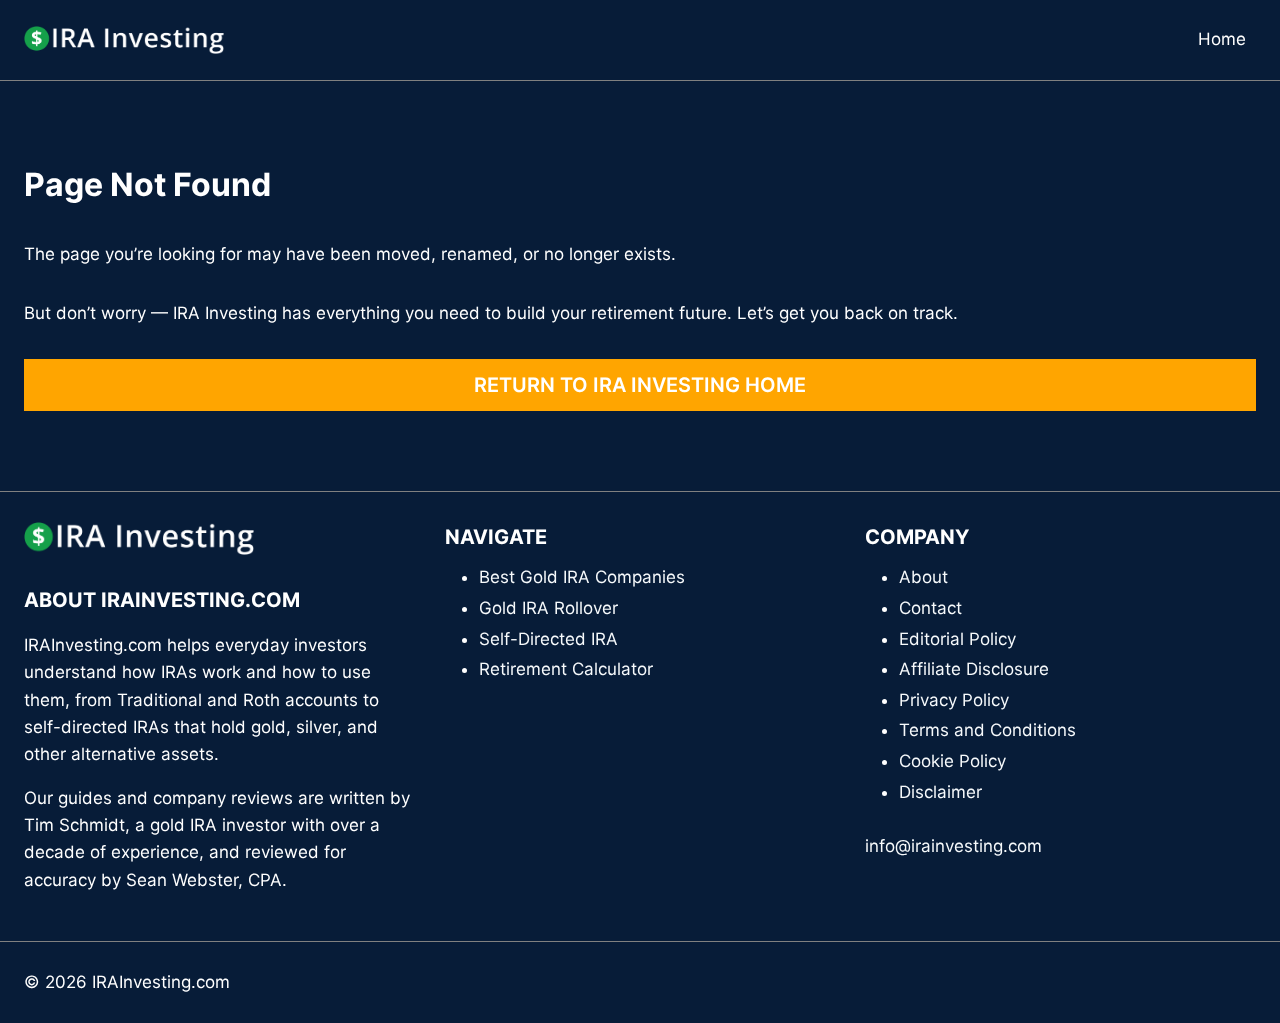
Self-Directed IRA (548, 639)
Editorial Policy (957, 639)
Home (1222, 39)
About (923, 577)
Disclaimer (940, 792)
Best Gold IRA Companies (582, 577)
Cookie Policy (952, 761)
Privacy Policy (954, 700)
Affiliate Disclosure (974, 669)
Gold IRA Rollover (548, 608)
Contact (930, 608)
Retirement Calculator (566, 669)
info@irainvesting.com (953, 846)
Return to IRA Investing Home (640, 385)
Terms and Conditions (987, 730)
